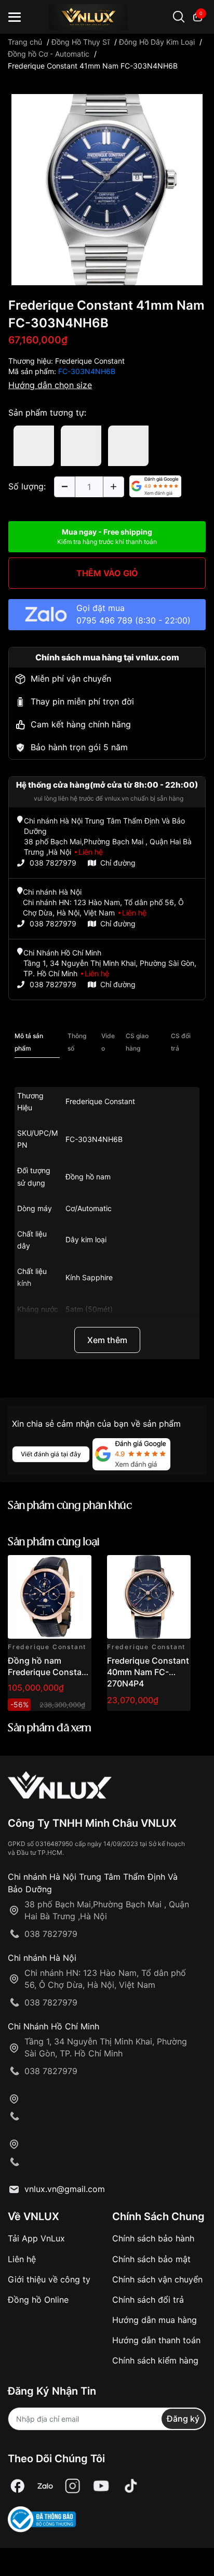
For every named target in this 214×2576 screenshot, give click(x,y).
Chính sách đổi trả (148, 2300)
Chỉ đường (118, 863)
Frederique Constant (90, 361)
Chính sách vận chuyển (157, 2279)
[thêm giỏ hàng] (54, 1569)
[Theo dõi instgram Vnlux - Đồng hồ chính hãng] (73, 2486)
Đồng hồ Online (38, 2300)
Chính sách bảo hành (153, 2238)
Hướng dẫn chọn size (50, 385)
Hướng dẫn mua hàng (155, 2320)
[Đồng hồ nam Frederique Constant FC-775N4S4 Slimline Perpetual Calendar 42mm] (50, 1597)
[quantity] (64, 487)
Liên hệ (22, 2259)
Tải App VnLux (36, 2238)
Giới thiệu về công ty (49, 2279)
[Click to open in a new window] (107, 189)
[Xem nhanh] (78, 1569)
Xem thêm (107, 1340)
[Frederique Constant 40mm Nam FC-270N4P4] (149, 1597)
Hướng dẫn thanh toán (156, 2340)
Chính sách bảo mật (151, 2259)
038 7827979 (53, 863)
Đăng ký (183, 2419)
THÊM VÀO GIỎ (107, 573)
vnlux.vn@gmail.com (65, 2189)
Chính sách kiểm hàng (155, 2360)
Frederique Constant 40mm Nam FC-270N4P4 (148, 1672)
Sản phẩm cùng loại (54, 1542)
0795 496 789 (104, 620)
